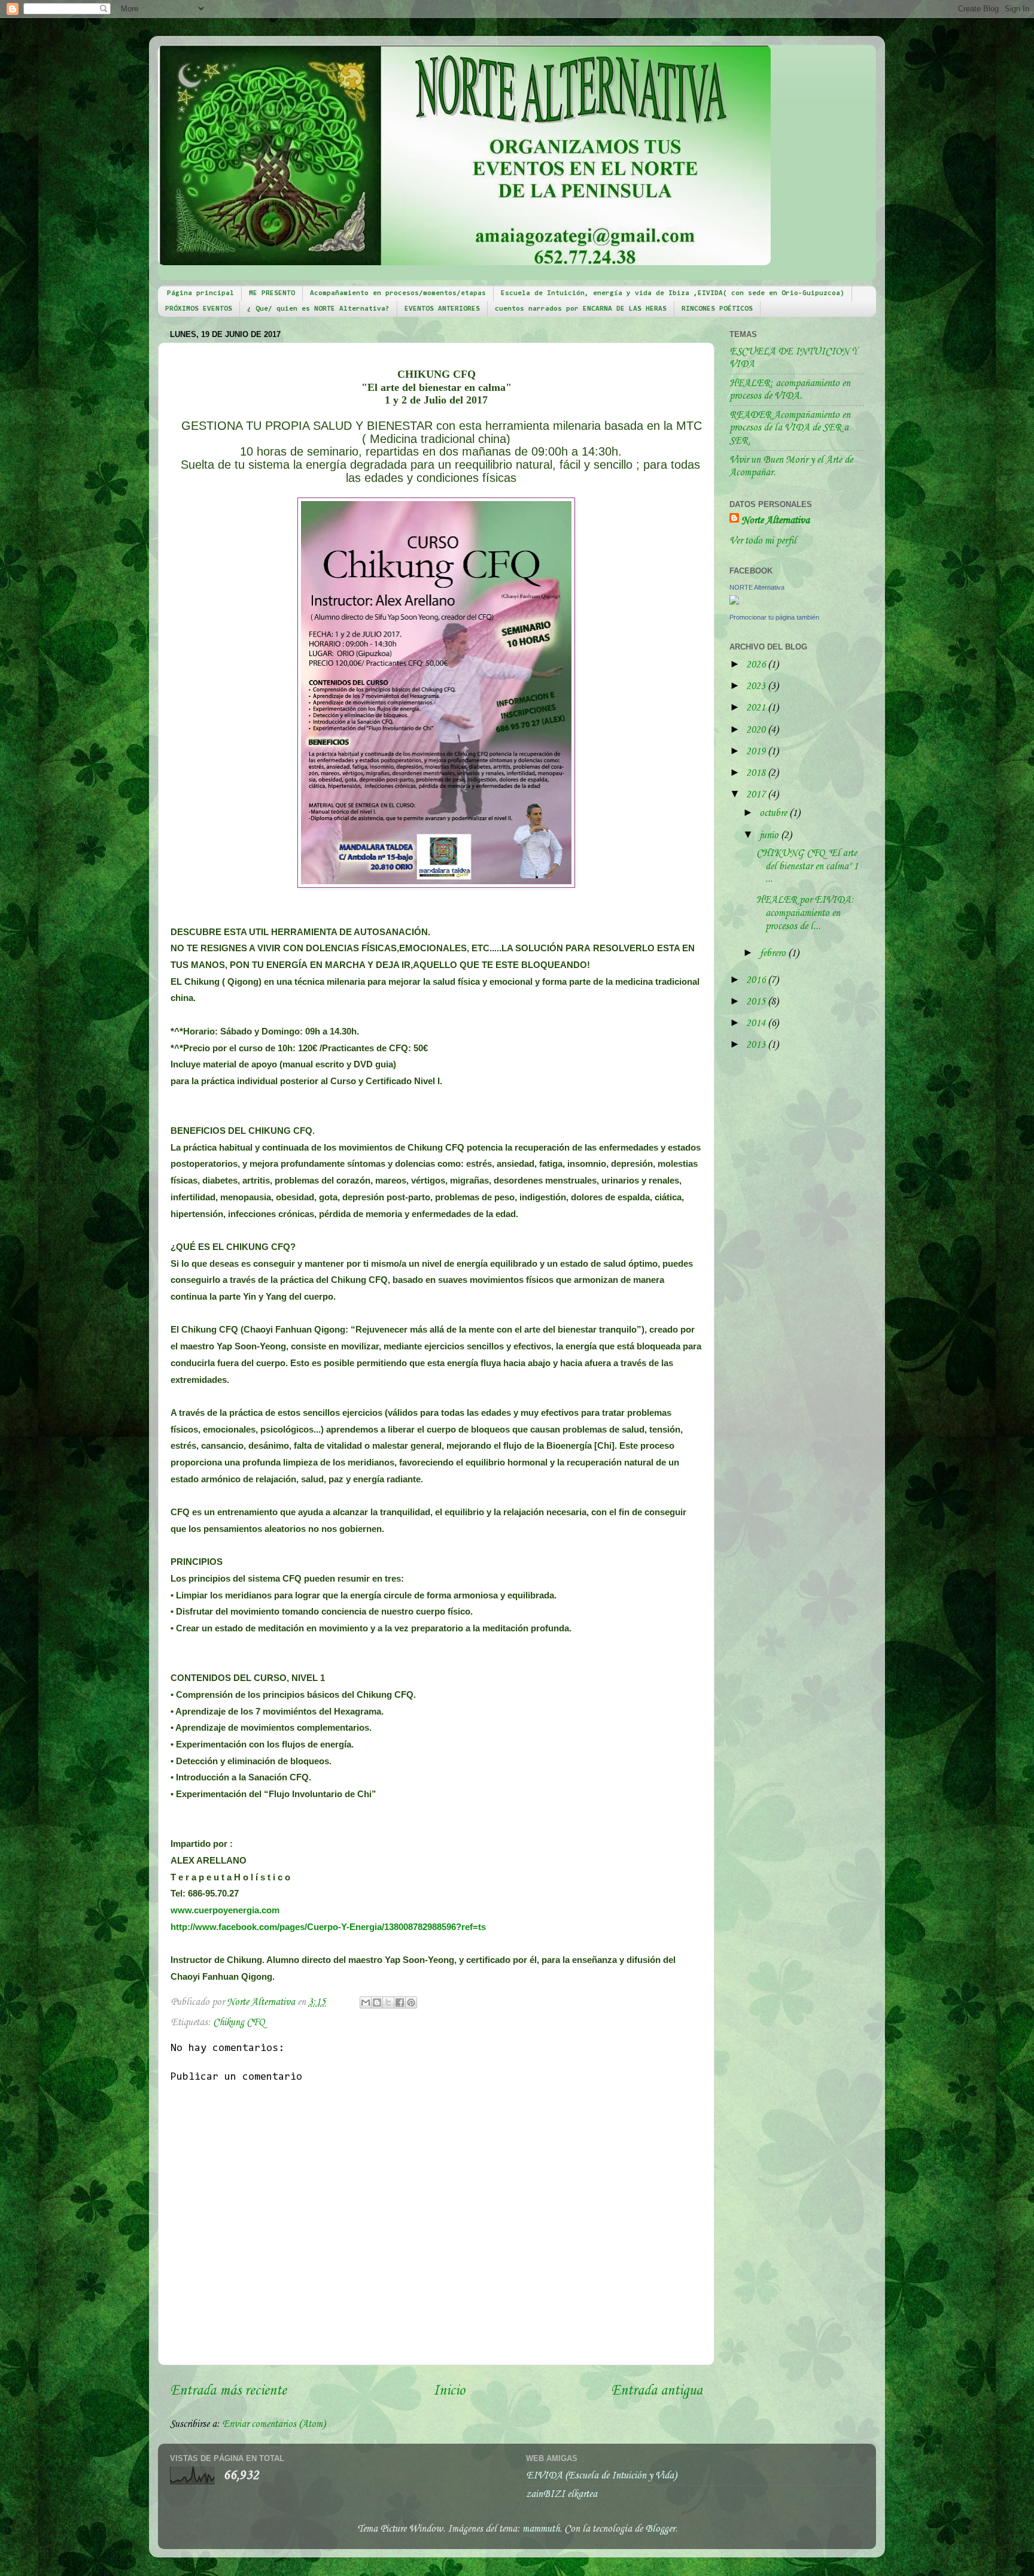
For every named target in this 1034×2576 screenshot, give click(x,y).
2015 (757, 1002)
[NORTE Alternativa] (734, 602)
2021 (757, 708)
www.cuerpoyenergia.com (225, 1910)
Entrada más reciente (228, 2391)
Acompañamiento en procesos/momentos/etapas (398, 293)
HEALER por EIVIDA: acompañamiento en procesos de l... (805, 913)
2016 (757, 980)
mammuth (541, 2529)
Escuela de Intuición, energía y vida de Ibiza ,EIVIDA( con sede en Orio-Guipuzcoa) (673, 293)
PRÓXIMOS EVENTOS (199, 309)
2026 (757, 665)
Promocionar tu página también (774, 617)
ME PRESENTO (272, 293)
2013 (757, 1045)
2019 (757, 752)
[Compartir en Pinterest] (411, 2002)
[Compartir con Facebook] (400, 2002)
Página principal (200, 293)
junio (770, 835)
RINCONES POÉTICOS (717, 309)
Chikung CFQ (239, 2023)
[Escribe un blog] (377, 2002)
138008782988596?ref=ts (328, 1927)
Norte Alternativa (775, 521)
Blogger (660, 2529)
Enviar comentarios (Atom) (274, 2424)
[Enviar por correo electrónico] (366, 2002)
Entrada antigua (657, 2391)
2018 (757, 773)
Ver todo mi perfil (763, 541)
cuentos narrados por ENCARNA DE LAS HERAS (581, 309)
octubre (774, 813)
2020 (757, 730)
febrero (774, 953)
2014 (757, 1023)
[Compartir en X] (388, 2002)
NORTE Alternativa (757, 587)
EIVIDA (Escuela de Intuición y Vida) (601, 2476)
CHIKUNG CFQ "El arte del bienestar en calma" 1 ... (807, 866)
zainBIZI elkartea (562, 2494)
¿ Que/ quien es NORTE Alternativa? (318, 309)
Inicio (449, 2391)
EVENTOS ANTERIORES (442, 309)
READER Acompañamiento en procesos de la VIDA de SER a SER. (790, 428)
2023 (757, 686)
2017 (757, 795)
